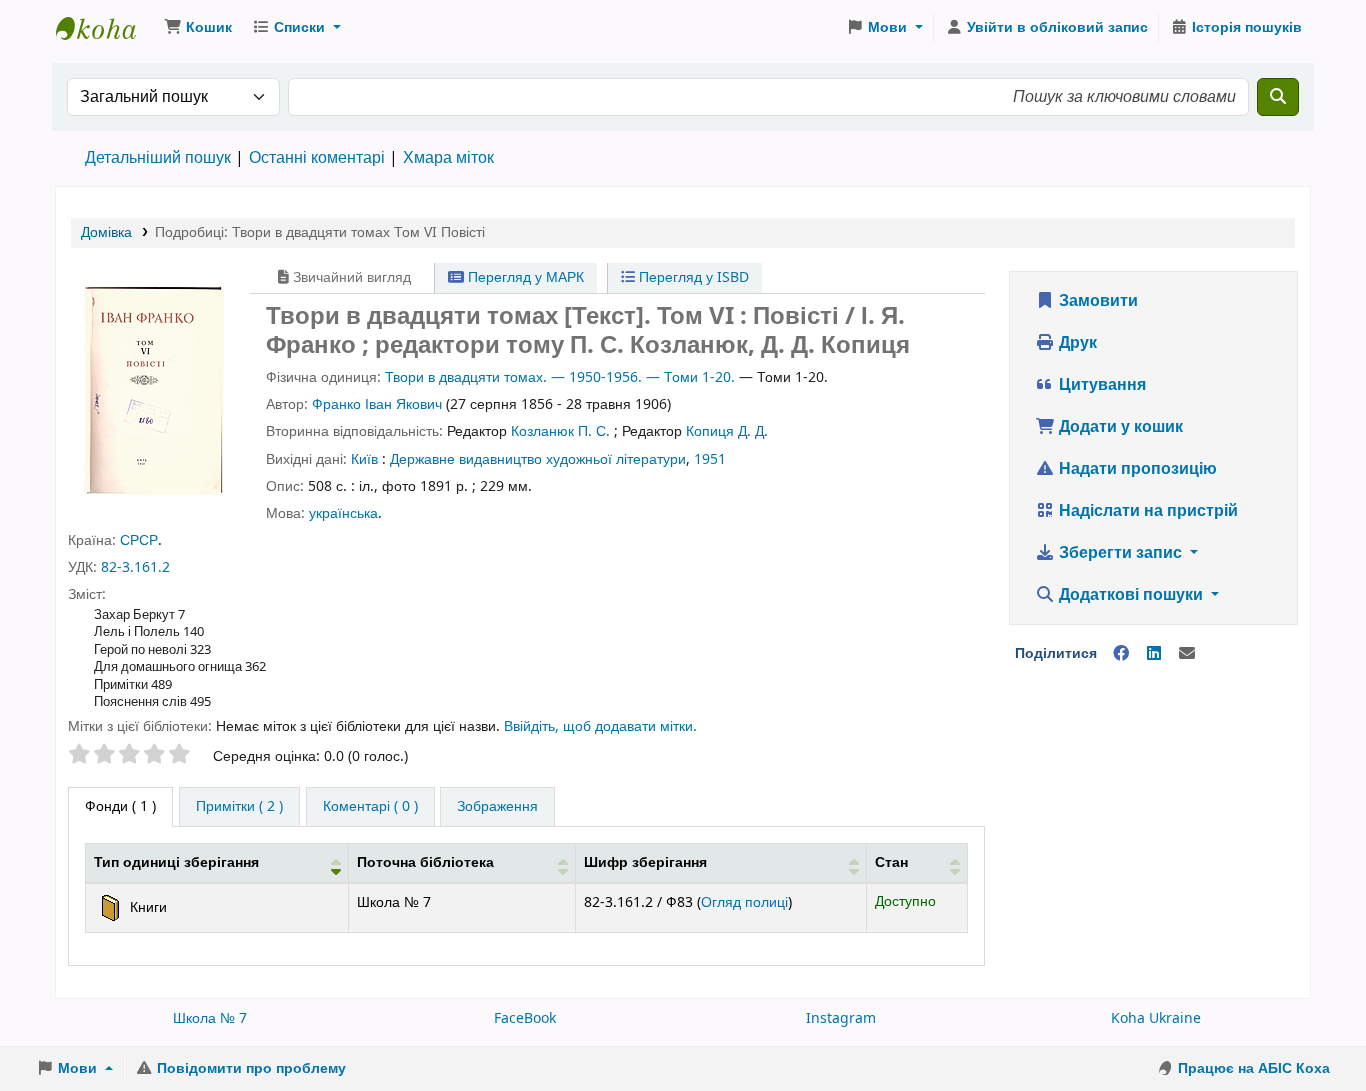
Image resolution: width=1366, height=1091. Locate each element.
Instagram (841, 1018)
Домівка (106, 232)
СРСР (139, 540)
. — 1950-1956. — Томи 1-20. (639, 377)
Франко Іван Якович (377, 404)
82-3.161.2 (135, 567)
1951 (710, 459)
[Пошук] (1278, 97)
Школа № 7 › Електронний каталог (106, 28)
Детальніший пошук (158, 158)
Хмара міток (448, 158)
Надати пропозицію (1136, 469)
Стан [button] (891, 862)
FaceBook (525, 1018)
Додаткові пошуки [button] (1131, 595)
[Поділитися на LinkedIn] (1154, 654)
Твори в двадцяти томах (464, 377)
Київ (364, 459)
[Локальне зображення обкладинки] (154, 389)
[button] (198, 28)
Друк (1076, 343)
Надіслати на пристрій (1146, 511)
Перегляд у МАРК (524, 277)
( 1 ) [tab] (120, 806)
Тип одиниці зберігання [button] (176, 862)
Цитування (1100, 385)
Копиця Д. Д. (727, 431)
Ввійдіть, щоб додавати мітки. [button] (600, 726)
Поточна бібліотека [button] (425, 862)
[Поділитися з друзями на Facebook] (1121, 654)
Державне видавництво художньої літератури (538, 459)
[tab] (239, 807)
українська (343, 513)
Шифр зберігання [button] (645, 862)
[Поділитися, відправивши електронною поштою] (1187, 654)
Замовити (1096, 301)
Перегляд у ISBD (692, 277)
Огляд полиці (744, 902)
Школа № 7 (210, 1018)
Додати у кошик (1119, 427)
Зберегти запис (1120, 553)
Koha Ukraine (1156, 1018)
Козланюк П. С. (560, 431)
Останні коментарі (317, 158)
